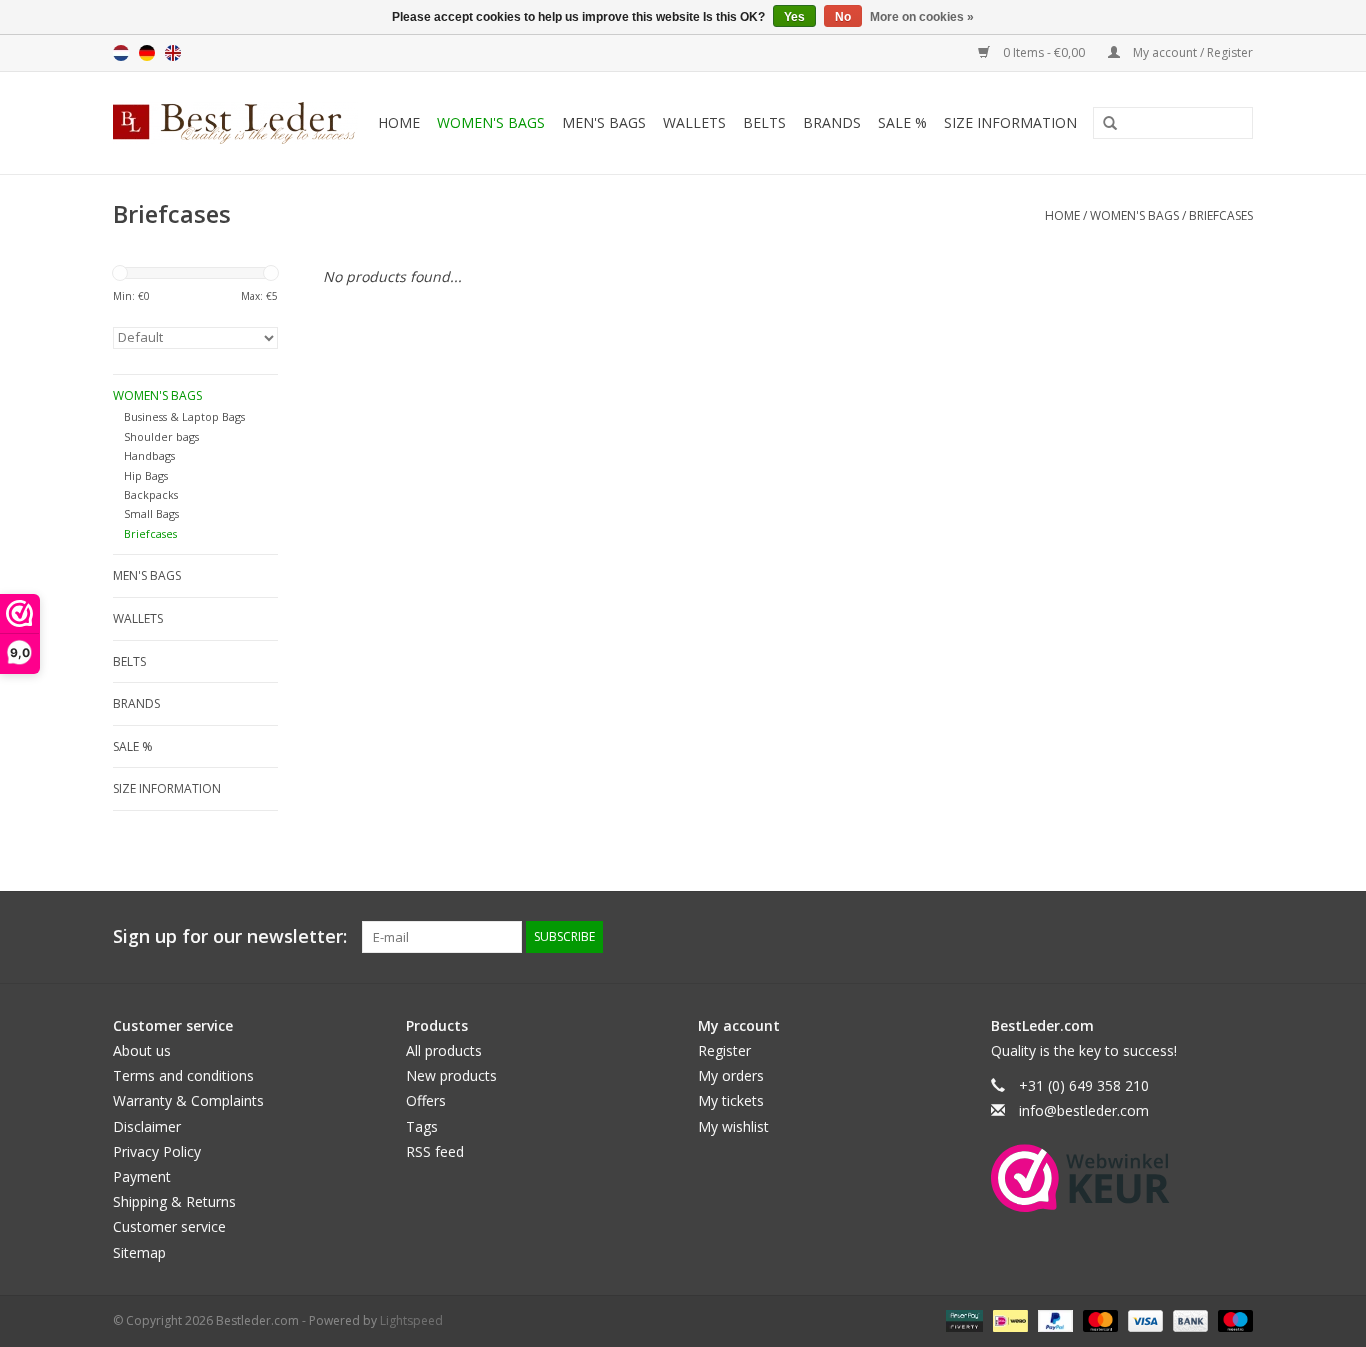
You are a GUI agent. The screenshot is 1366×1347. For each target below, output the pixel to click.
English (173, 53)
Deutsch (147, 53)
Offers (426, 1100)
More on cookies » (922, 17)
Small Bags (151, 513)
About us (142, 1050)
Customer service (169, 1226)
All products (444, 1050)
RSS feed (435, 1151)
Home (399, 122)
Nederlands (121, 53)
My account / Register (1191, 52)
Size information (1010, 122)
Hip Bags (146, 475)
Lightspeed (411, 1320)
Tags (422, 1126)
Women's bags (491, 122)
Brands (832, 122)
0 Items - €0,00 (1044, 52)
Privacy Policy (157, 1151)
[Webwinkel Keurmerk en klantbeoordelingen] (1080, 1178)
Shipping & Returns (174, 1201)
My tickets (731, 1100)
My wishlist (733, 1126)
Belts (764, 122)
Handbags (149, 455)
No (843, 17)
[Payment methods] (962, 1319)
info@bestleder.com (1084, 1110)
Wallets (694, 122)
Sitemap (139, 1252)
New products (451, 1075)
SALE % (902, 122)
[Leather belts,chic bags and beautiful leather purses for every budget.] (237, 123)
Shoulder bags (161, 436)
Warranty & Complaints (188, 1100)
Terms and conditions (183, 1075)
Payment (142, 1176)
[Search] (1103, 124)
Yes (794, 17)
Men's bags (604, 122)
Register (724, 1050)
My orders (731, 1075)
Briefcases (1221, 215)
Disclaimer (147, 1126)
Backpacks (151, 494)
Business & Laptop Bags (184, 416)
